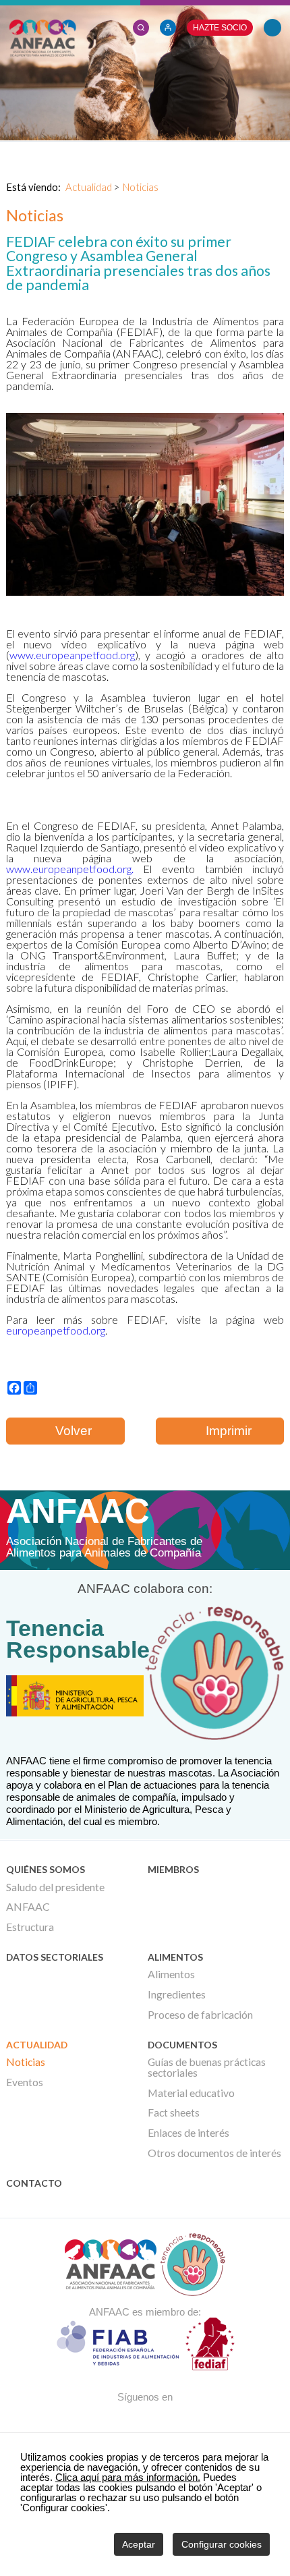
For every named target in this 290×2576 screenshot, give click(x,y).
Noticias (141, 187)
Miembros (173, 1869)
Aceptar (139, 2544)
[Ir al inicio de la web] (42, 53)
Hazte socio (220, 28)
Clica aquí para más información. (128, 2477)
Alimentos (175, 1957)
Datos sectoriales (55, 1957)
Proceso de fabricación (200, 2015)
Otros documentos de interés (214, 2153)
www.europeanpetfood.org (72, 655)
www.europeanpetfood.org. (70, 869)
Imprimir (225, 1431)
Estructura (30, 1927)
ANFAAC (28, 1907)
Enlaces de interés (188, 2133)
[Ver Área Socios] (141, 26)
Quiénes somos (46, 1869)
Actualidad (89, 187)
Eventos (25, 2082)
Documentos (182, 2045)
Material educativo (191, 2093)
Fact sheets (174, 2112)
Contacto (34, 2183)
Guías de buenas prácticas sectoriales (207, 2067)
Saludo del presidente (55, 1887)
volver (70, 1431)
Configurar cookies (222, 2544)
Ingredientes (177, 1994)
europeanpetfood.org (56, 1330)
